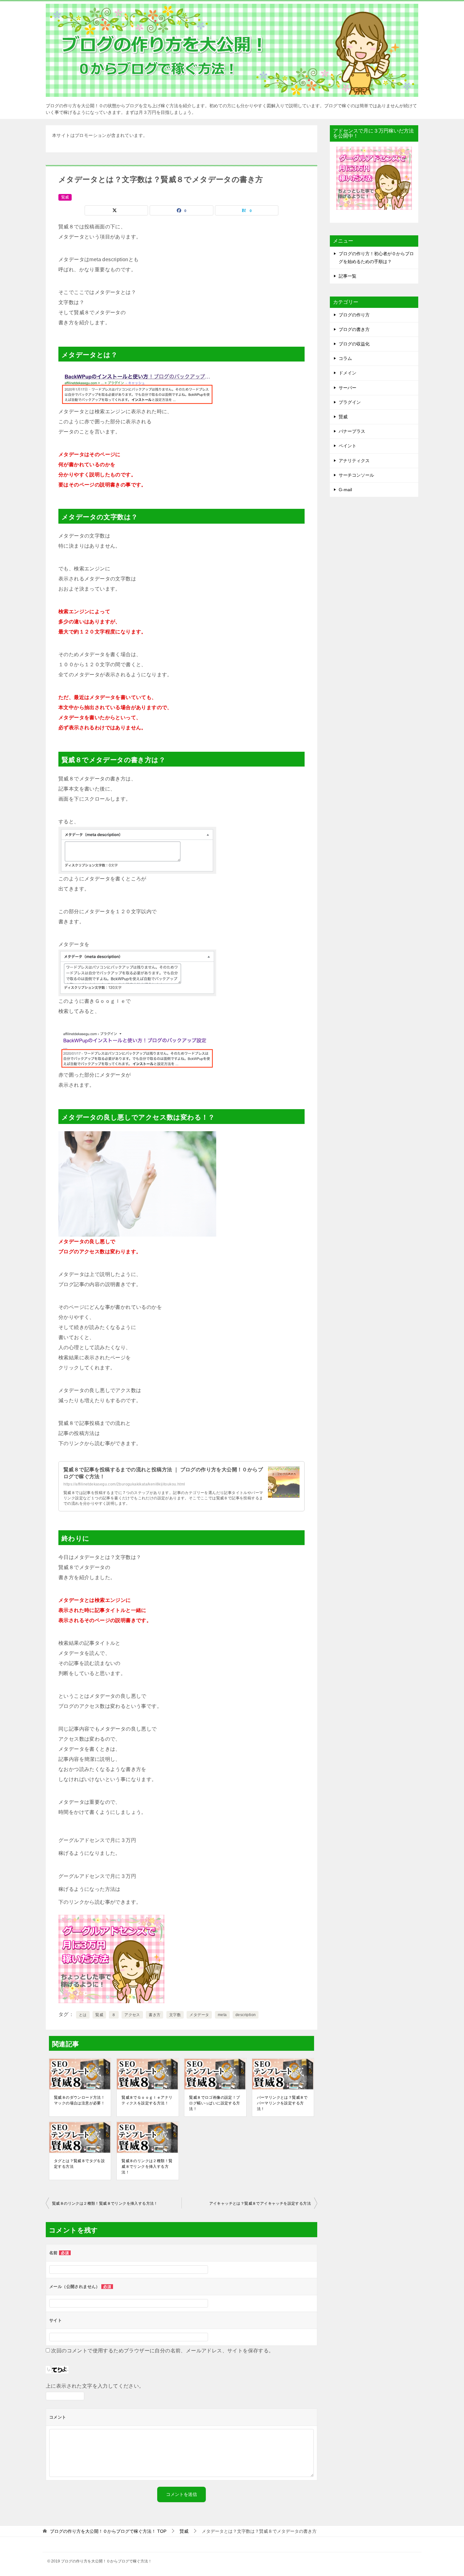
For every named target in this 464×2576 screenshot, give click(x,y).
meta (222, 2015)
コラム (345, 358)
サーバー (348, 388)
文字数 (175, 2015)
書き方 (155, 2015)
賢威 (65, 197)
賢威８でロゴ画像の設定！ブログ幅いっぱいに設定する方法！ (214, 2103)
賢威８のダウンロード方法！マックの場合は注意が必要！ (79, 2100)
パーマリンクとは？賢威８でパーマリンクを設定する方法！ (282, 2103)
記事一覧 (348, 276)
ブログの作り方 (354, 315)
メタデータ (199, 2015)
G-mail (345, 490)
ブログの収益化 (354, 344)
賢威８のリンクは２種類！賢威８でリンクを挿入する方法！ (147, 2167)
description (246, 2015)
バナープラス (352, 431)
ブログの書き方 (354, 329)
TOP (108, 2531)
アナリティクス (354, 461)
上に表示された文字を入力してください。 (95, 2386)
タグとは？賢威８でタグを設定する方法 (79, 2164)
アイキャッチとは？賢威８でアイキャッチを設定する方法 (260, 2203)
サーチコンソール (356, 475)
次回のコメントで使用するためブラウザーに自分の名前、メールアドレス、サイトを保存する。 (162, 2351)
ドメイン (348, 373)
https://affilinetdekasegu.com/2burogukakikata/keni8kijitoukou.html (124, 1484)
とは (83, 2015)
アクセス (132, 2015)
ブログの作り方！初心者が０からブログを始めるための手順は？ (376, 258)
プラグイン (350, 402)
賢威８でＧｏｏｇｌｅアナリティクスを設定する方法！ (147, 2100)
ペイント (348, 446)
